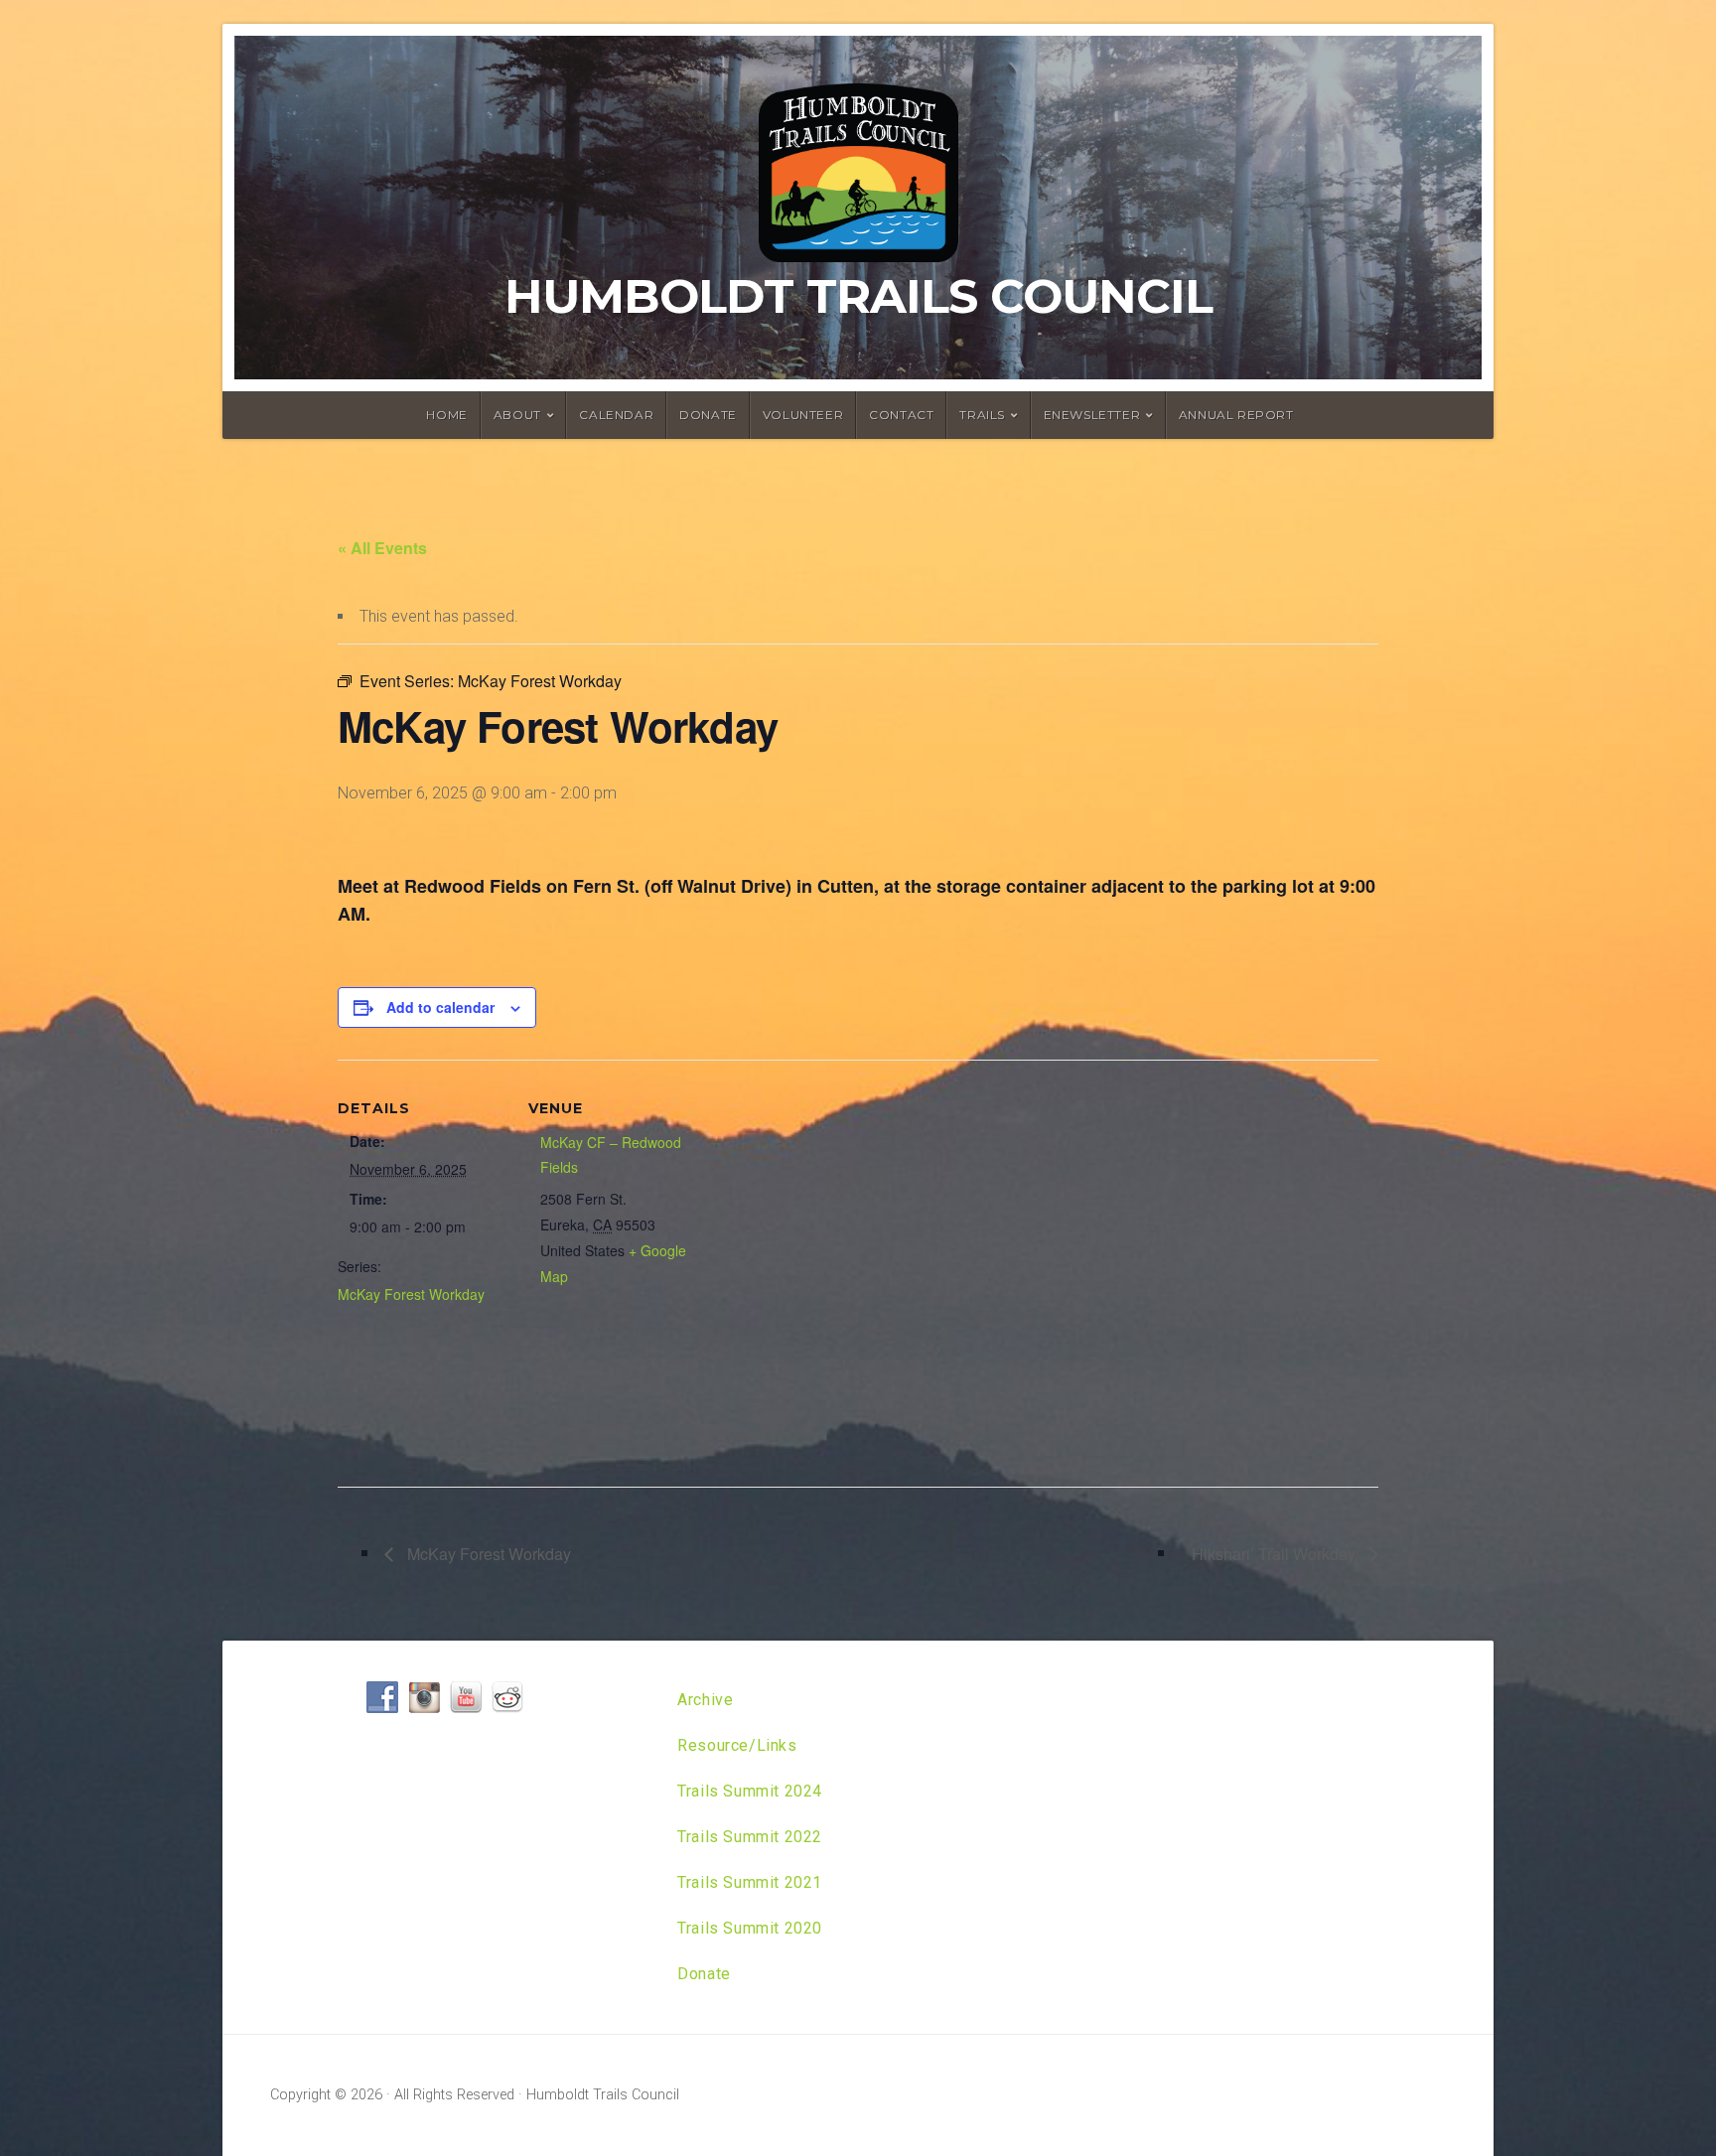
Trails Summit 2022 (750, 1837)
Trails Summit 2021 (750, 1882)
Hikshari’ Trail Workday (1276, 1554)
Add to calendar (440, 1007)
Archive (705, 1700)
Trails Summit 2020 (750, 1928)
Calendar (616, 415)
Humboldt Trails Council (858, 296)
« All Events (382, 548)
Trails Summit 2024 (750, 1791)
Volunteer (803, 415)
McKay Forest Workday (411, 1294)
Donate (708, 415)
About (517, 415)
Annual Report (1236, 415)
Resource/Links (737, 1745)
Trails (982, 415)
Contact (901, 415)
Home (446, 415)
